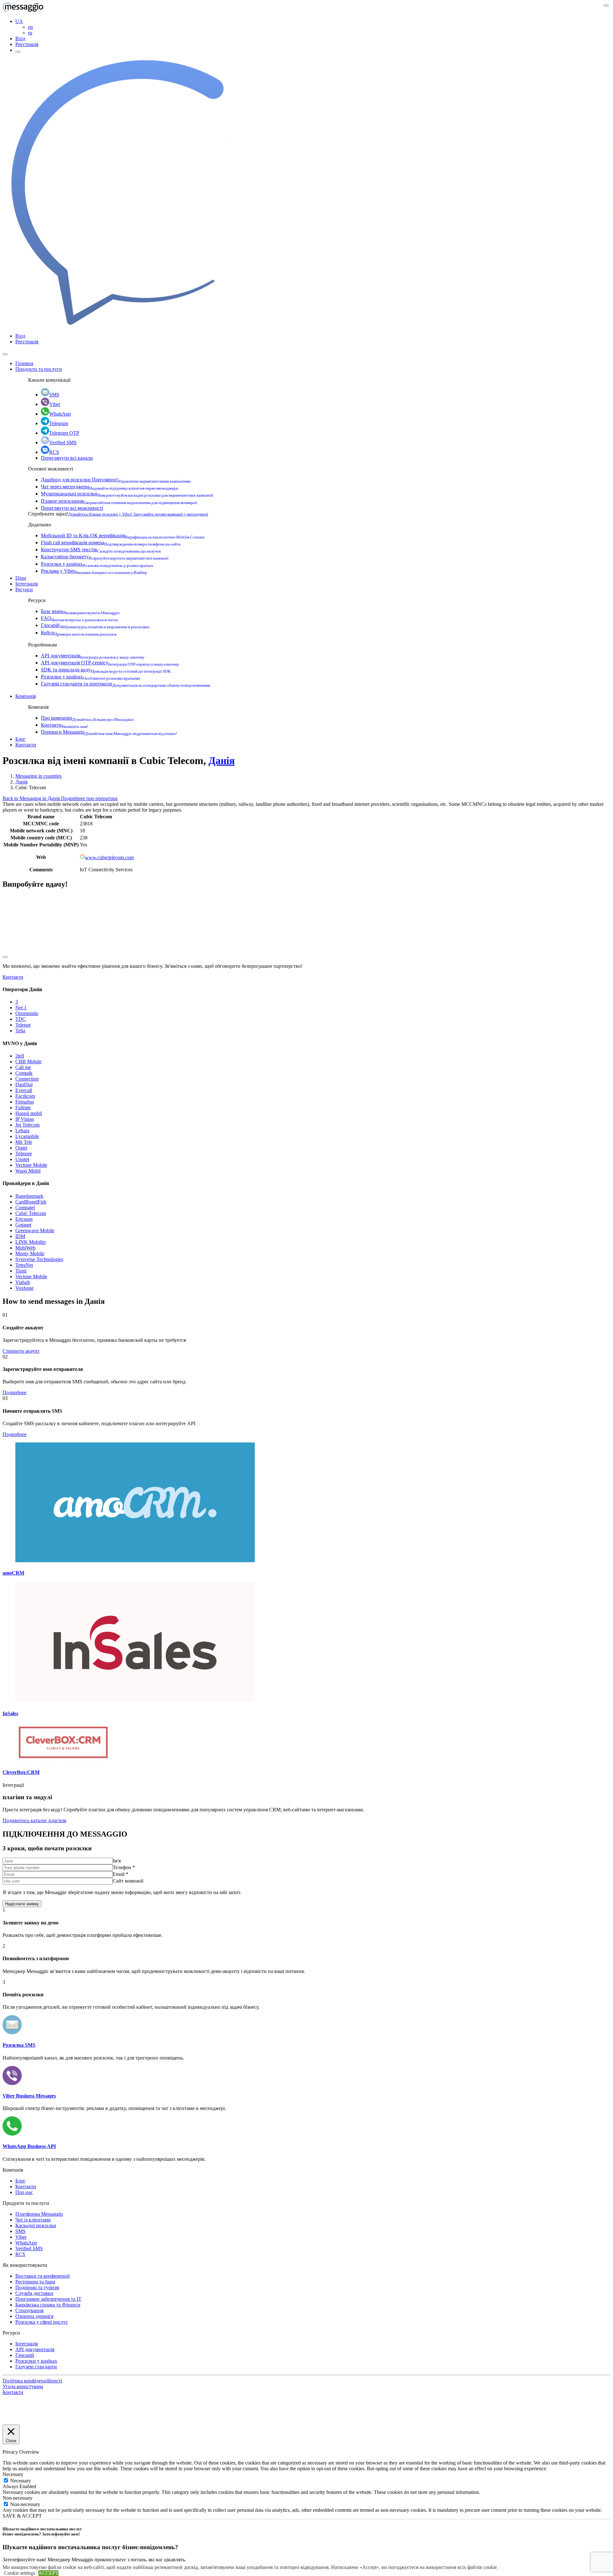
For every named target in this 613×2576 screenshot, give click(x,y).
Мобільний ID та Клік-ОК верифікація (123, 535)
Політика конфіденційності (32, 2381)
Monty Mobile (30, 1254)
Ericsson (24, 1219)
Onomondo (27, 1013)
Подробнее (15, 1392)
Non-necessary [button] (18, 2498)
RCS (54, 452)
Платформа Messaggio (39, 2214)
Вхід (20, 38)
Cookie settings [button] (20, 2573)
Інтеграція (26, 584)
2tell (20, 1056)
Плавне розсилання (119, 501)
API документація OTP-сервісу (110, 663)
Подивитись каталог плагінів (34, 1820)
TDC (21, 1019)
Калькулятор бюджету (105, 557)
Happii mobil (29, 1113)
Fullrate (23, 1108)
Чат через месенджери (110, 487)
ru (30, 33)
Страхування (29, 2310)
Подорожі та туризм (37, 2287)
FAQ (79, 618)
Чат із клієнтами (33, 2220)
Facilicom (25, 1096)
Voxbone (24, 1288)
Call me (23, 1067)
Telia (20, 1031)
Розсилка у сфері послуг (42, 2322)
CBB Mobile (28, 1062)
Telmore (24, 1154)
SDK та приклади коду (106, 670)
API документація (93, 656)
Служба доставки (34, 2293)
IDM (20, 1236)
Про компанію (87, 718)
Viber (55, 404)
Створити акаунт (21, 1351)
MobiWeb (25, 1248)
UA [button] (19, 21)
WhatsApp (60, 414)
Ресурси (24, 589)
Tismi (21, 1271)
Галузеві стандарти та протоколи (126, 684)
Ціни (21, 578)
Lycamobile (27, 1136)
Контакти (64, 725)
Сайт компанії (128, 1881)
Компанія (26, 696)
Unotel (22, 1159)
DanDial (24, 1085)
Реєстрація (27, 44)
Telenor (23, 1025)
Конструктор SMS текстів (101, 550)
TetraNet (24, 1265)
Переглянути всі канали (67, 458)
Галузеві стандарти (36, 2367)
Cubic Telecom (31, 1213)
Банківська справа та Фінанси (48, 2305)
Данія (222, 761)
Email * (121, 1874)
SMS (54, 395)
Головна (24, 363)
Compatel (25, 1208)
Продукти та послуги (39, 369)
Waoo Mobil (28, 1171)
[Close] (5, 354)
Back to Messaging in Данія (32, 798)
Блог (20, 739)
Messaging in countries (38, 776)
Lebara (22, 1131)
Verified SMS (63, 443)
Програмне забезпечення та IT (48, 2299)
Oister (21, 1148)
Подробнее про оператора (89, 798)
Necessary (21, 2481)
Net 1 (21, 1008)
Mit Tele (24, 1142)
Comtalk (24, 1073)
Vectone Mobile (31, 1165)
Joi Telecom (27, 1125)
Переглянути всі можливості (72, 508)
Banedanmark (29, 1196)
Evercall (24, 1090)
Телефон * (124, 1867)
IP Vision (25, 1119)
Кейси (79, 633)
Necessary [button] (13, 2474)
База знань (80, 611)
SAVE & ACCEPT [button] (22, 2516)
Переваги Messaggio (109, 732)
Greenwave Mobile (35, 1231)
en (30, 27)
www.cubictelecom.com (109, 857)
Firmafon (25, 1102)
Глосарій (95, 625)
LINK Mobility (31, 1242)
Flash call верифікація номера (111, 543)
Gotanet (23, 1225)
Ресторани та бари (35, 2282)
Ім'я (117, 1861)
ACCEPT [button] (48, 2573)
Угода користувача (23, 2386)
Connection (27, 1079)
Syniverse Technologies (39, 1259)
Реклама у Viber (94, 571)
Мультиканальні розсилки (127, 494)
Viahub (23, 1282)
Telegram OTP (64, 433)
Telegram (59, 423)
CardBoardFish (31, 1202)
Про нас (24, 2192)
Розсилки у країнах (97, 564)
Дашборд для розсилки (116, 480)
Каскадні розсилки (36, 2225)
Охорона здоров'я (34, 2316)
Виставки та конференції (42, 2276)
